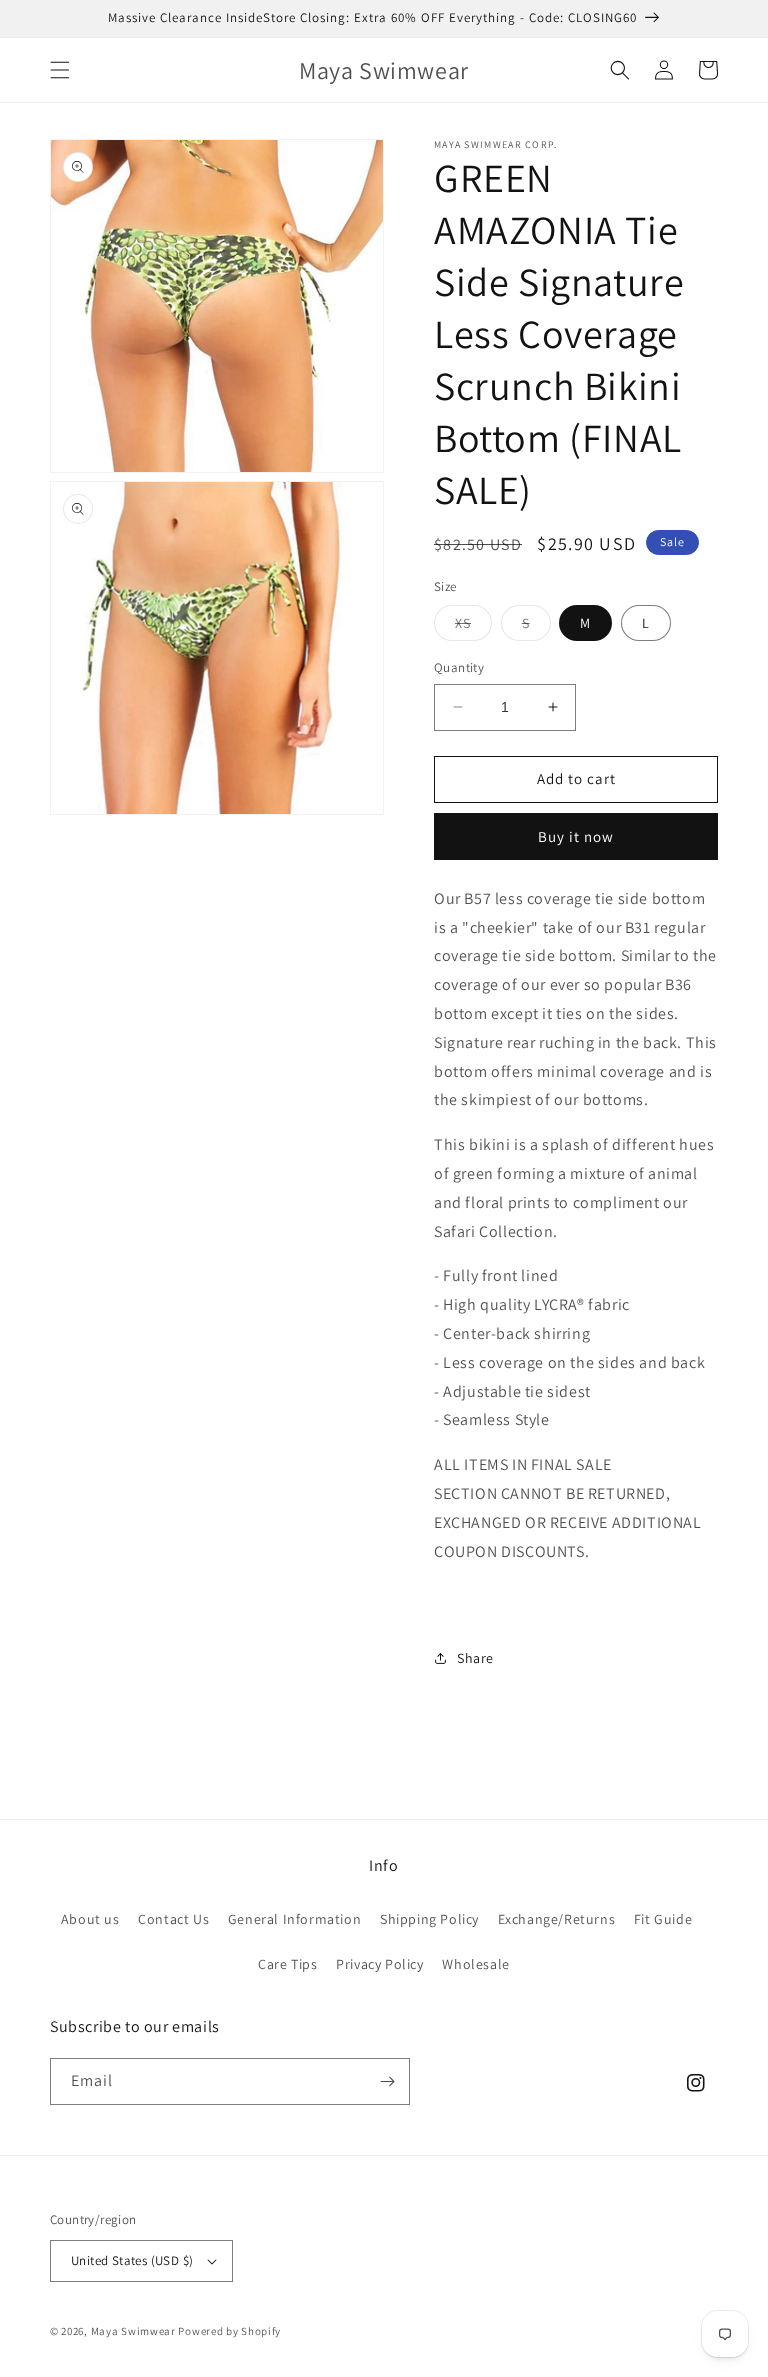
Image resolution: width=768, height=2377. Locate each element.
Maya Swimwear (133, 2331)
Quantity (459, 667)
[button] (60, 70)
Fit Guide (663, 1919)
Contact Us (173, 1919)
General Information (294, 1919)
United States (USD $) (132, 2260)
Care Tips (287, 1964)
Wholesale (475, 1964)
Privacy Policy (379, 1964)
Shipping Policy (429, 1919)
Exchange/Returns (557, 1919)
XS (473, 627)
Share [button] (475, 1658)
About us (90, 1919)
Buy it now (576, 836)
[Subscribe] (387, 2081)
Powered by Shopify (229, 2331)
